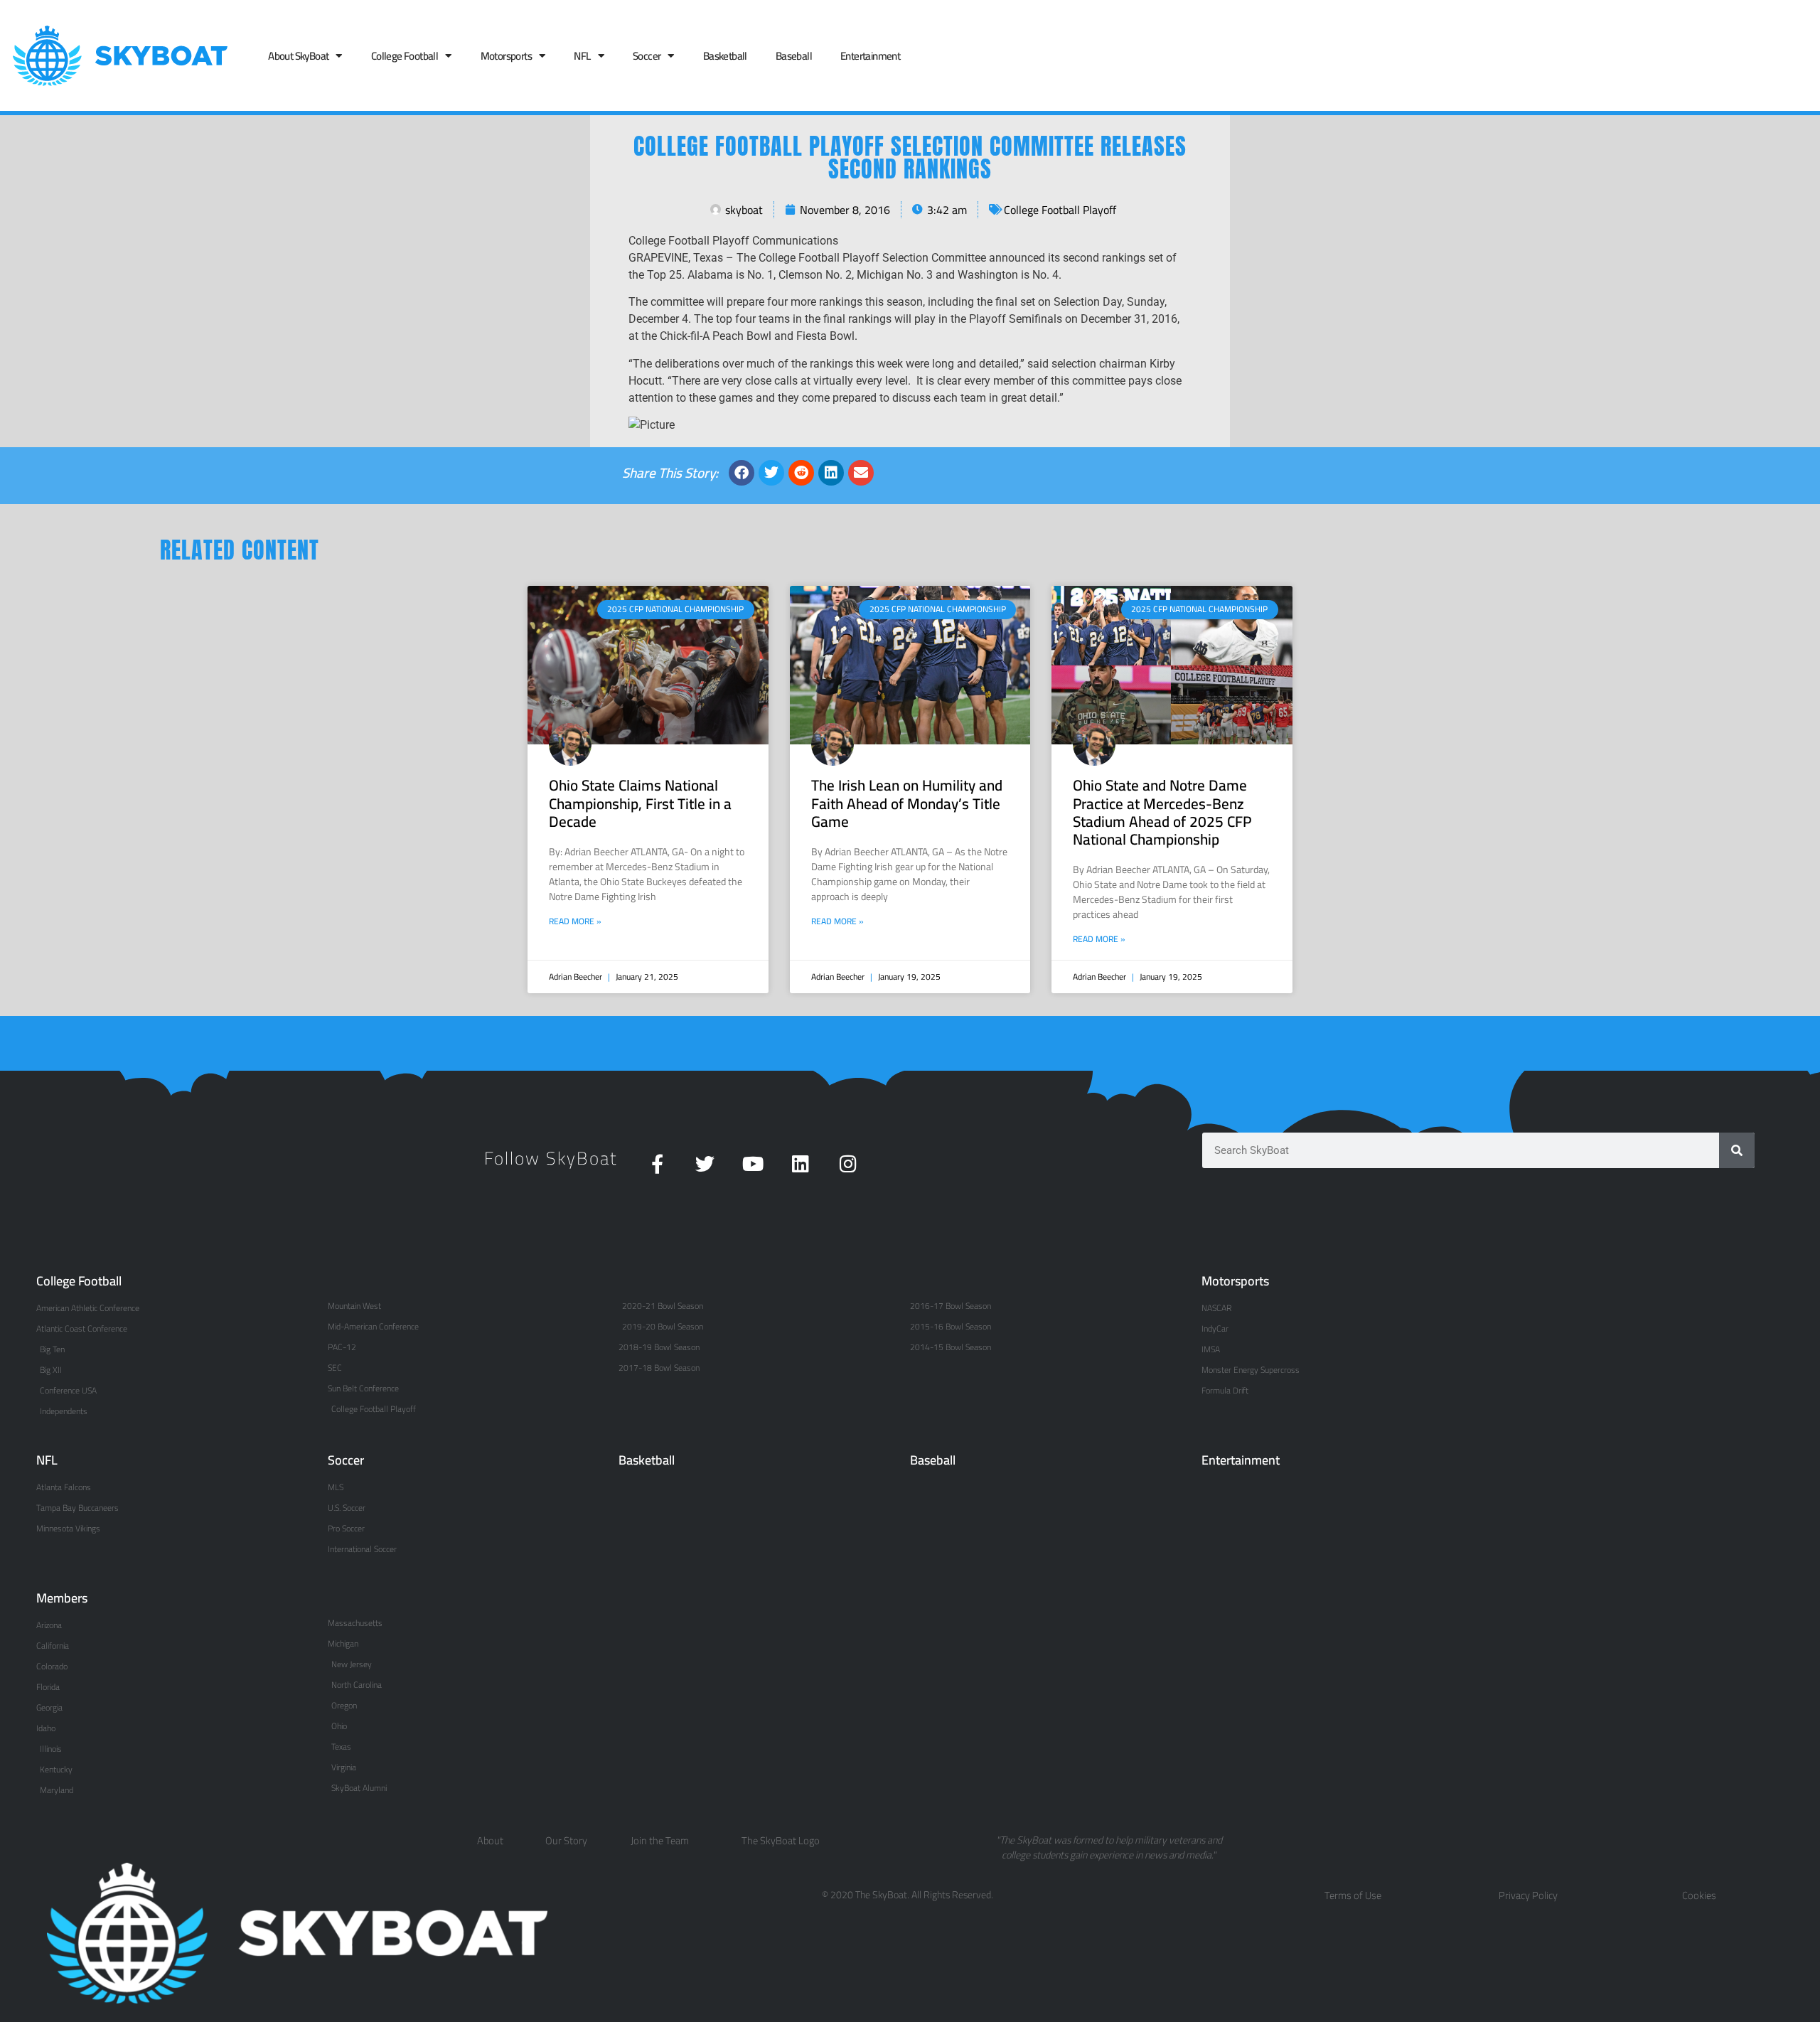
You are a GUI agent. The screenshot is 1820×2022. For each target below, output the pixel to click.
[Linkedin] (800, 1164)
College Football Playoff (1060, 210)
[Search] (1737, 1150)
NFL (582, 56)
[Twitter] (705, 1164)
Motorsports (506, 56)
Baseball (794, 56)
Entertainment (870, 56)
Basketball (725, 56)
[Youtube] (753, 1164)
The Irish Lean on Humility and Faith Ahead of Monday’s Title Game (907, 803)
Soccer (647, 56)
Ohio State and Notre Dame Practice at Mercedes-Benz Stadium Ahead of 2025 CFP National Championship (1162, 812)
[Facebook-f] (657, 1164)
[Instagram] (848, 1164)
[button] (742, 473)
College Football (405, 56)
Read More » (575, 921)
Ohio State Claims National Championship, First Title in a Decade (640, 803)
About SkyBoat (298, 56)
